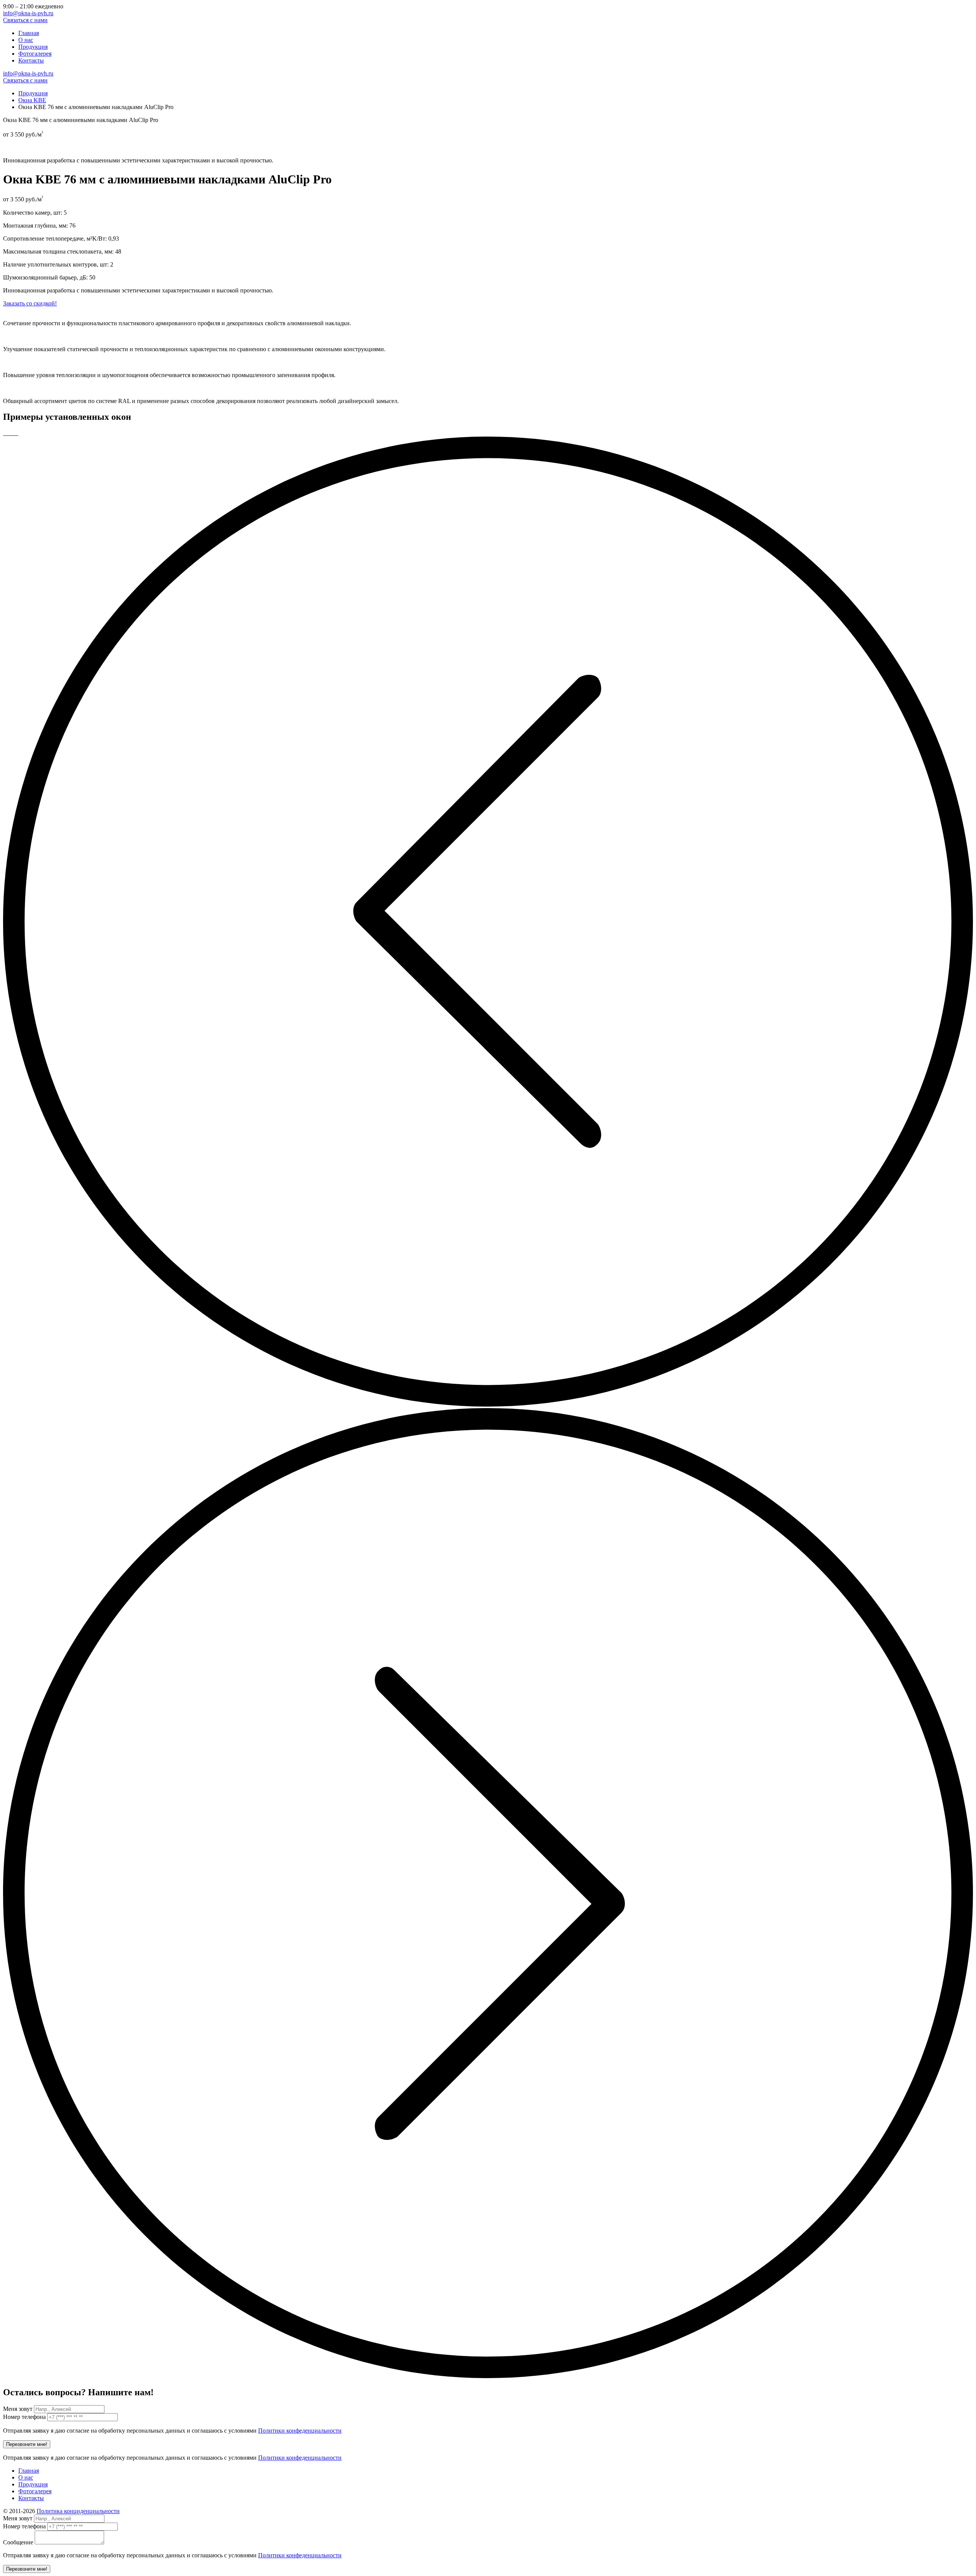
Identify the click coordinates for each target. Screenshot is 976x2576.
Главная (29, 33)
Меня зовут (18, 2409)
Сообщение (18, 2542)
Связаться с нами (25, 20)
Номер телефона (24, 2417)
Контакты (31, 60)
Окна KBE (32, 100)
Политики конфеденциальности (300, 2431)
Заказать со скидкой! (30, 303)
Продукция (33, 47)
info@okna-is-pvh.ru (28, 13)
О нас (26, 40)
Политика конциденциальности (78, 2511)
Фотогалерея (35, 54)
